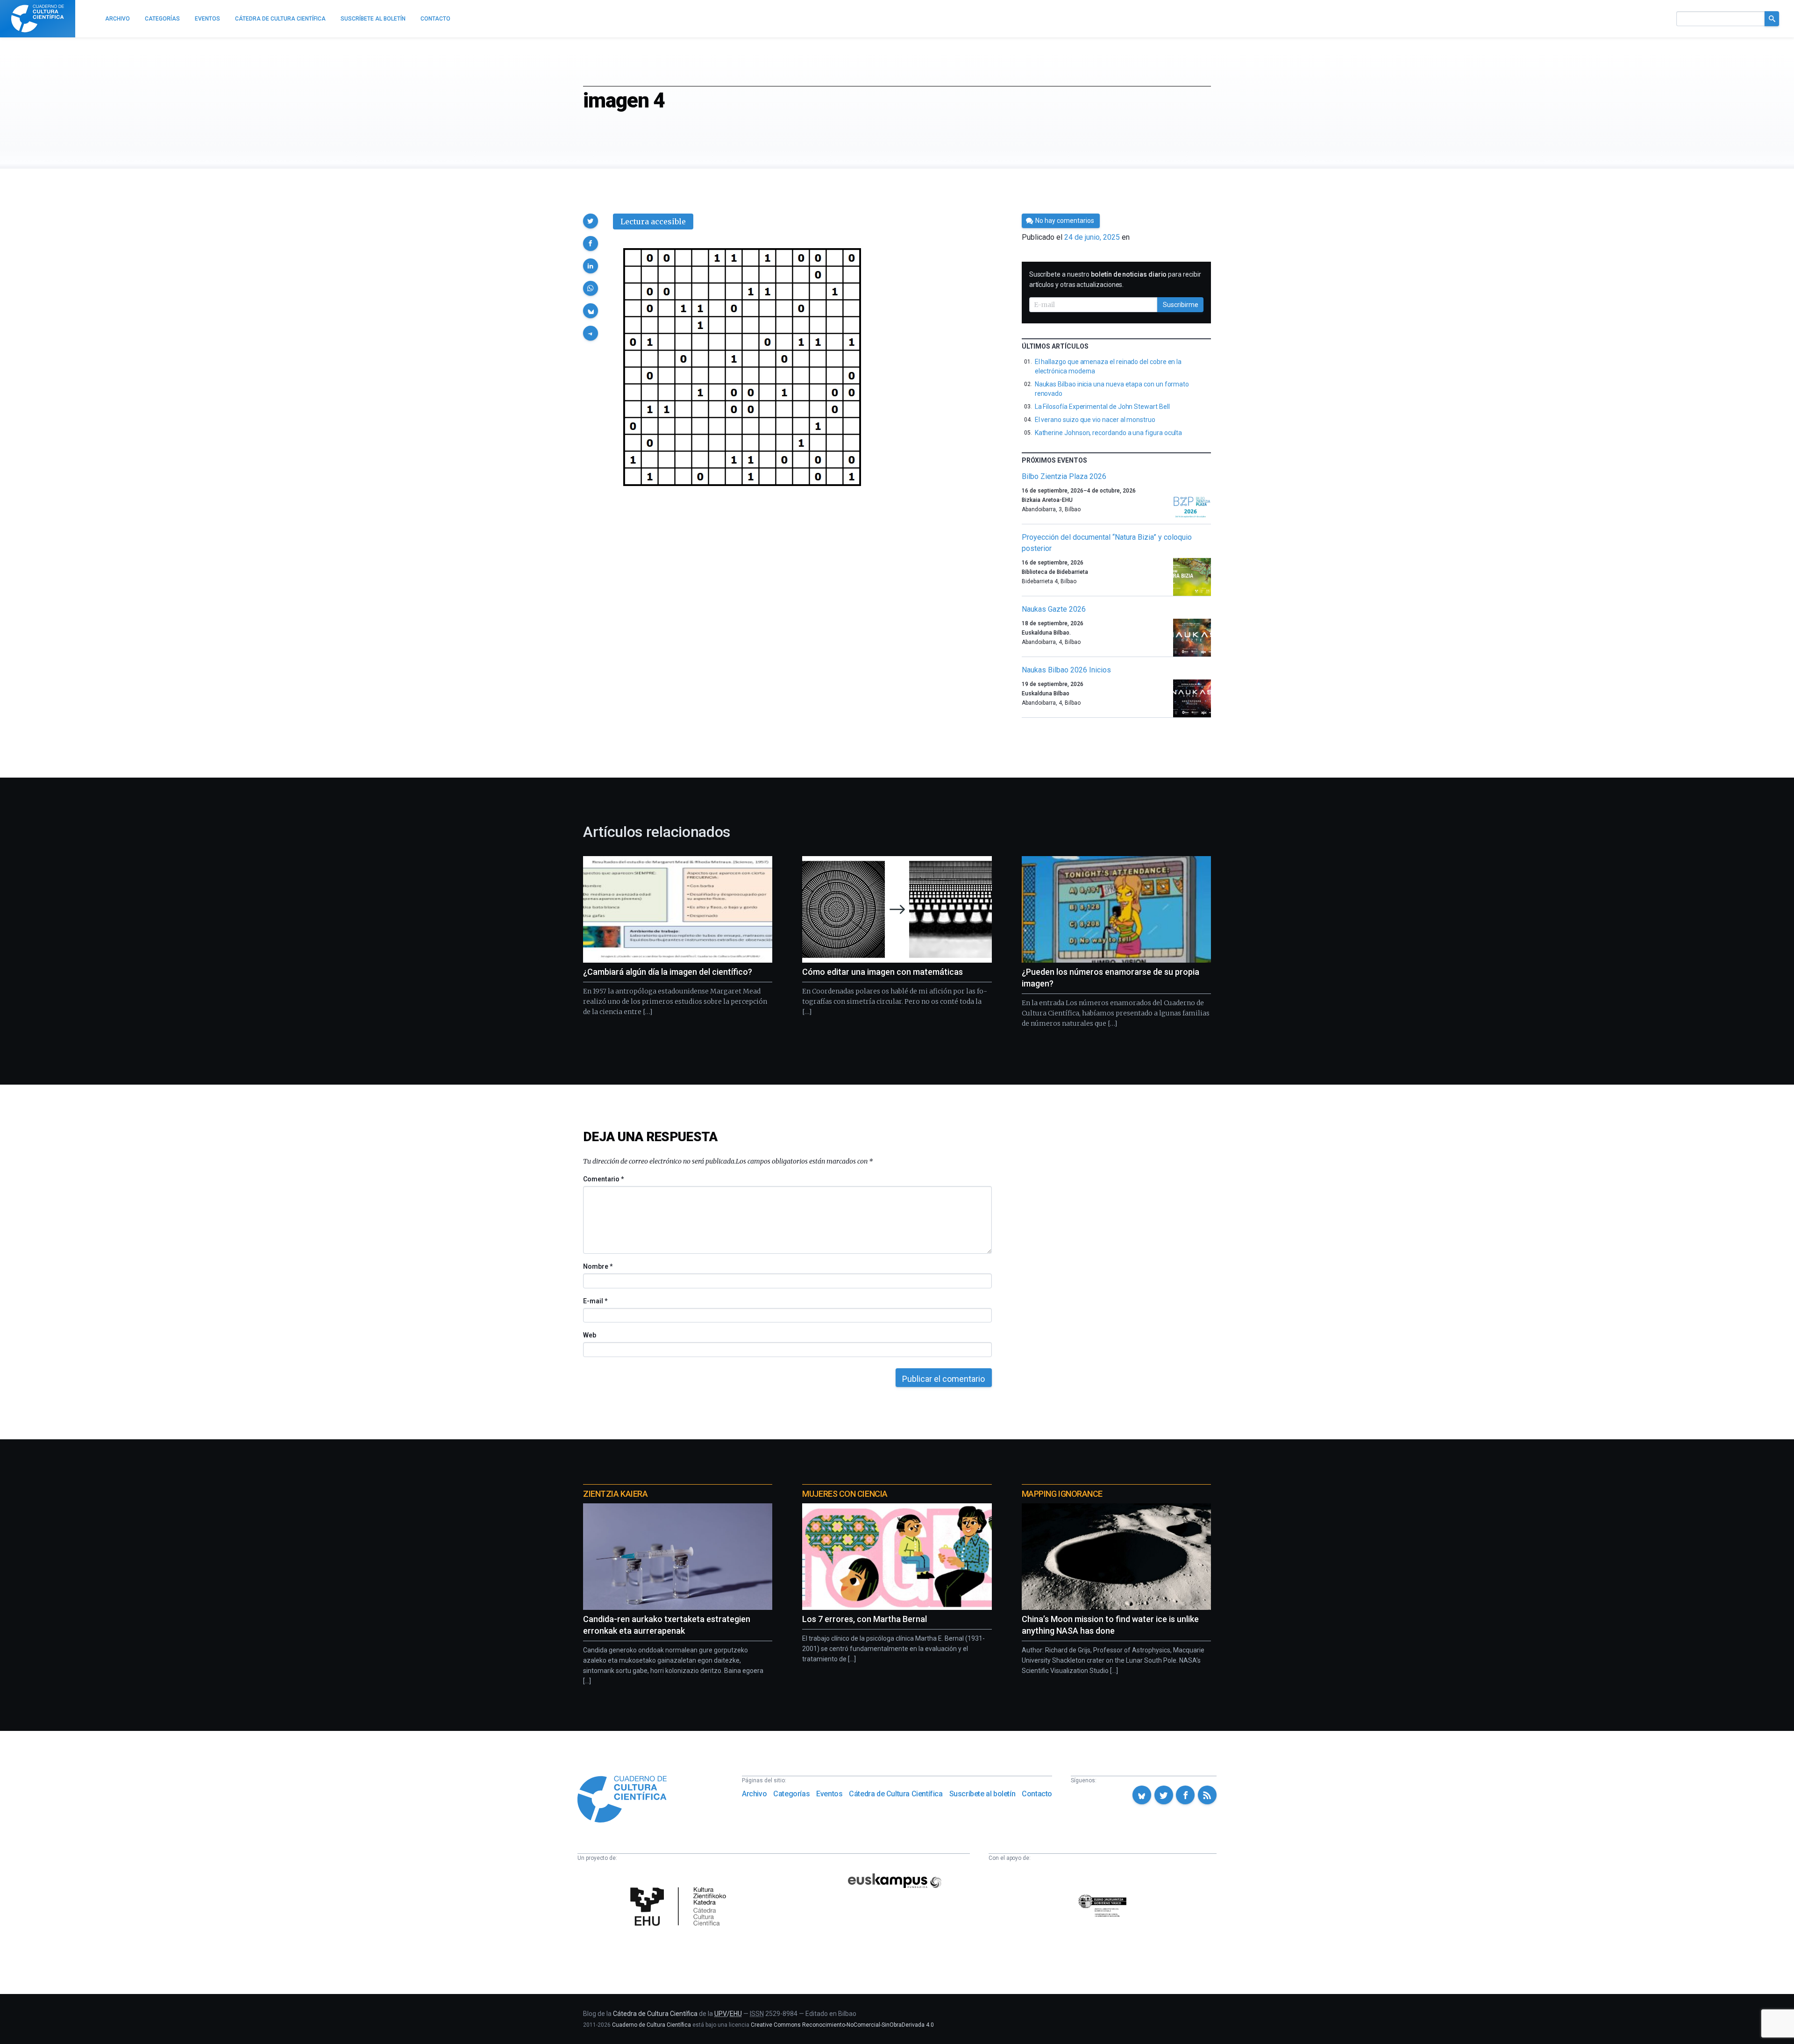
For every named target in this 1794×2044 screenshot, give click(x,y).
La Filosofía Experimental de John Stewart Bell (1102, 407)
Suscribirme (1181, 305)
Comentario (603, 1179)
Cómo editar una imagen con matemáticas (883, 972)
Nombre (598, 1266)
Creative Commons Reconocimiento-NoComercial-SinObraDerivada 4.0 (842, 2025)
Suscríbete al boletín (982, 1794)
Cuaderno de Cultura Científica (651, 2025)
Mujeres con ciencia (845, 1494)
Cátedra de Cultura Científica (896, 1794)
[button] (591, 221)
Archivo (754, 1794)
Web (590, 1335)
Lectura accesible (653, 222)
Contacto (1037, 1794)
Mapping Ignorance (1062, 1494)
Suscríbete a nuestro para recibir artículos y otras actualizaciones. (1115, 279)
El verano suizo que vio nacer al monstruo (1095, 420)
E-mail (595, 1301)
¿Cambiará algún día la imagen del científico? (668, 972)
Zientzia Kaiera (615, 1494)
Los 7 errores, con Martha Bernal (865, 1619)
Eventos (829, 1794)
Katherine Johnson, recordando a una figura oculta (1109, 433)
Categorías (791, 1794)
